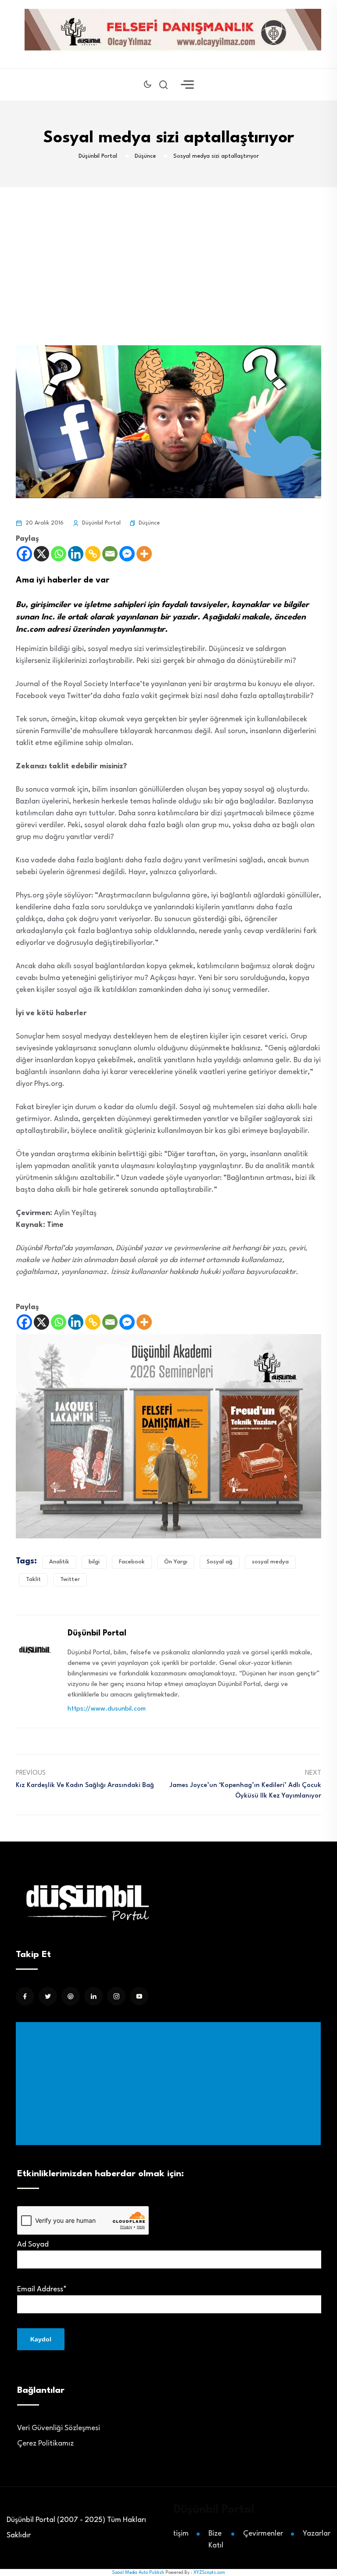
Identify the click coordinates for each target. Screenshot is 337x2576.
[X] (41, 554)
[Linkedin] (76, 554)
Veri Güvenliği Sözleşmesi (59, 2428)
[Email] (110, 554)
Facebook (132, 1562)
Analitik (59, 1562)
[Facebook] (24, 554)
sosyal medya (270, 1562)
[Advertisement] (170, 2084)
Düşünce (149, 523)
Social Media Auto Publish (138, 2572)
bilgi (94, 1562)
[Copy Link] (93, 554)
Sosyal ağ (220, 1562)
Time (55, 1225)
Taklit (33, 1579)
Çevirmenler (263, 2534)
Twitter (70, 1579)
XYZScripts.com (209, 2572)
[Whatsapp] (59, 554)
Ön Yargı (176, 1562)
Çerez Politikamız (45, 2444)
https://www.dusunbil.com (107, 1709)
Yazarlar (317, 2534)
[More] (144, 554)
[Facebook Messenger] (127, 554)
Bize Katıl (216, 2540)
